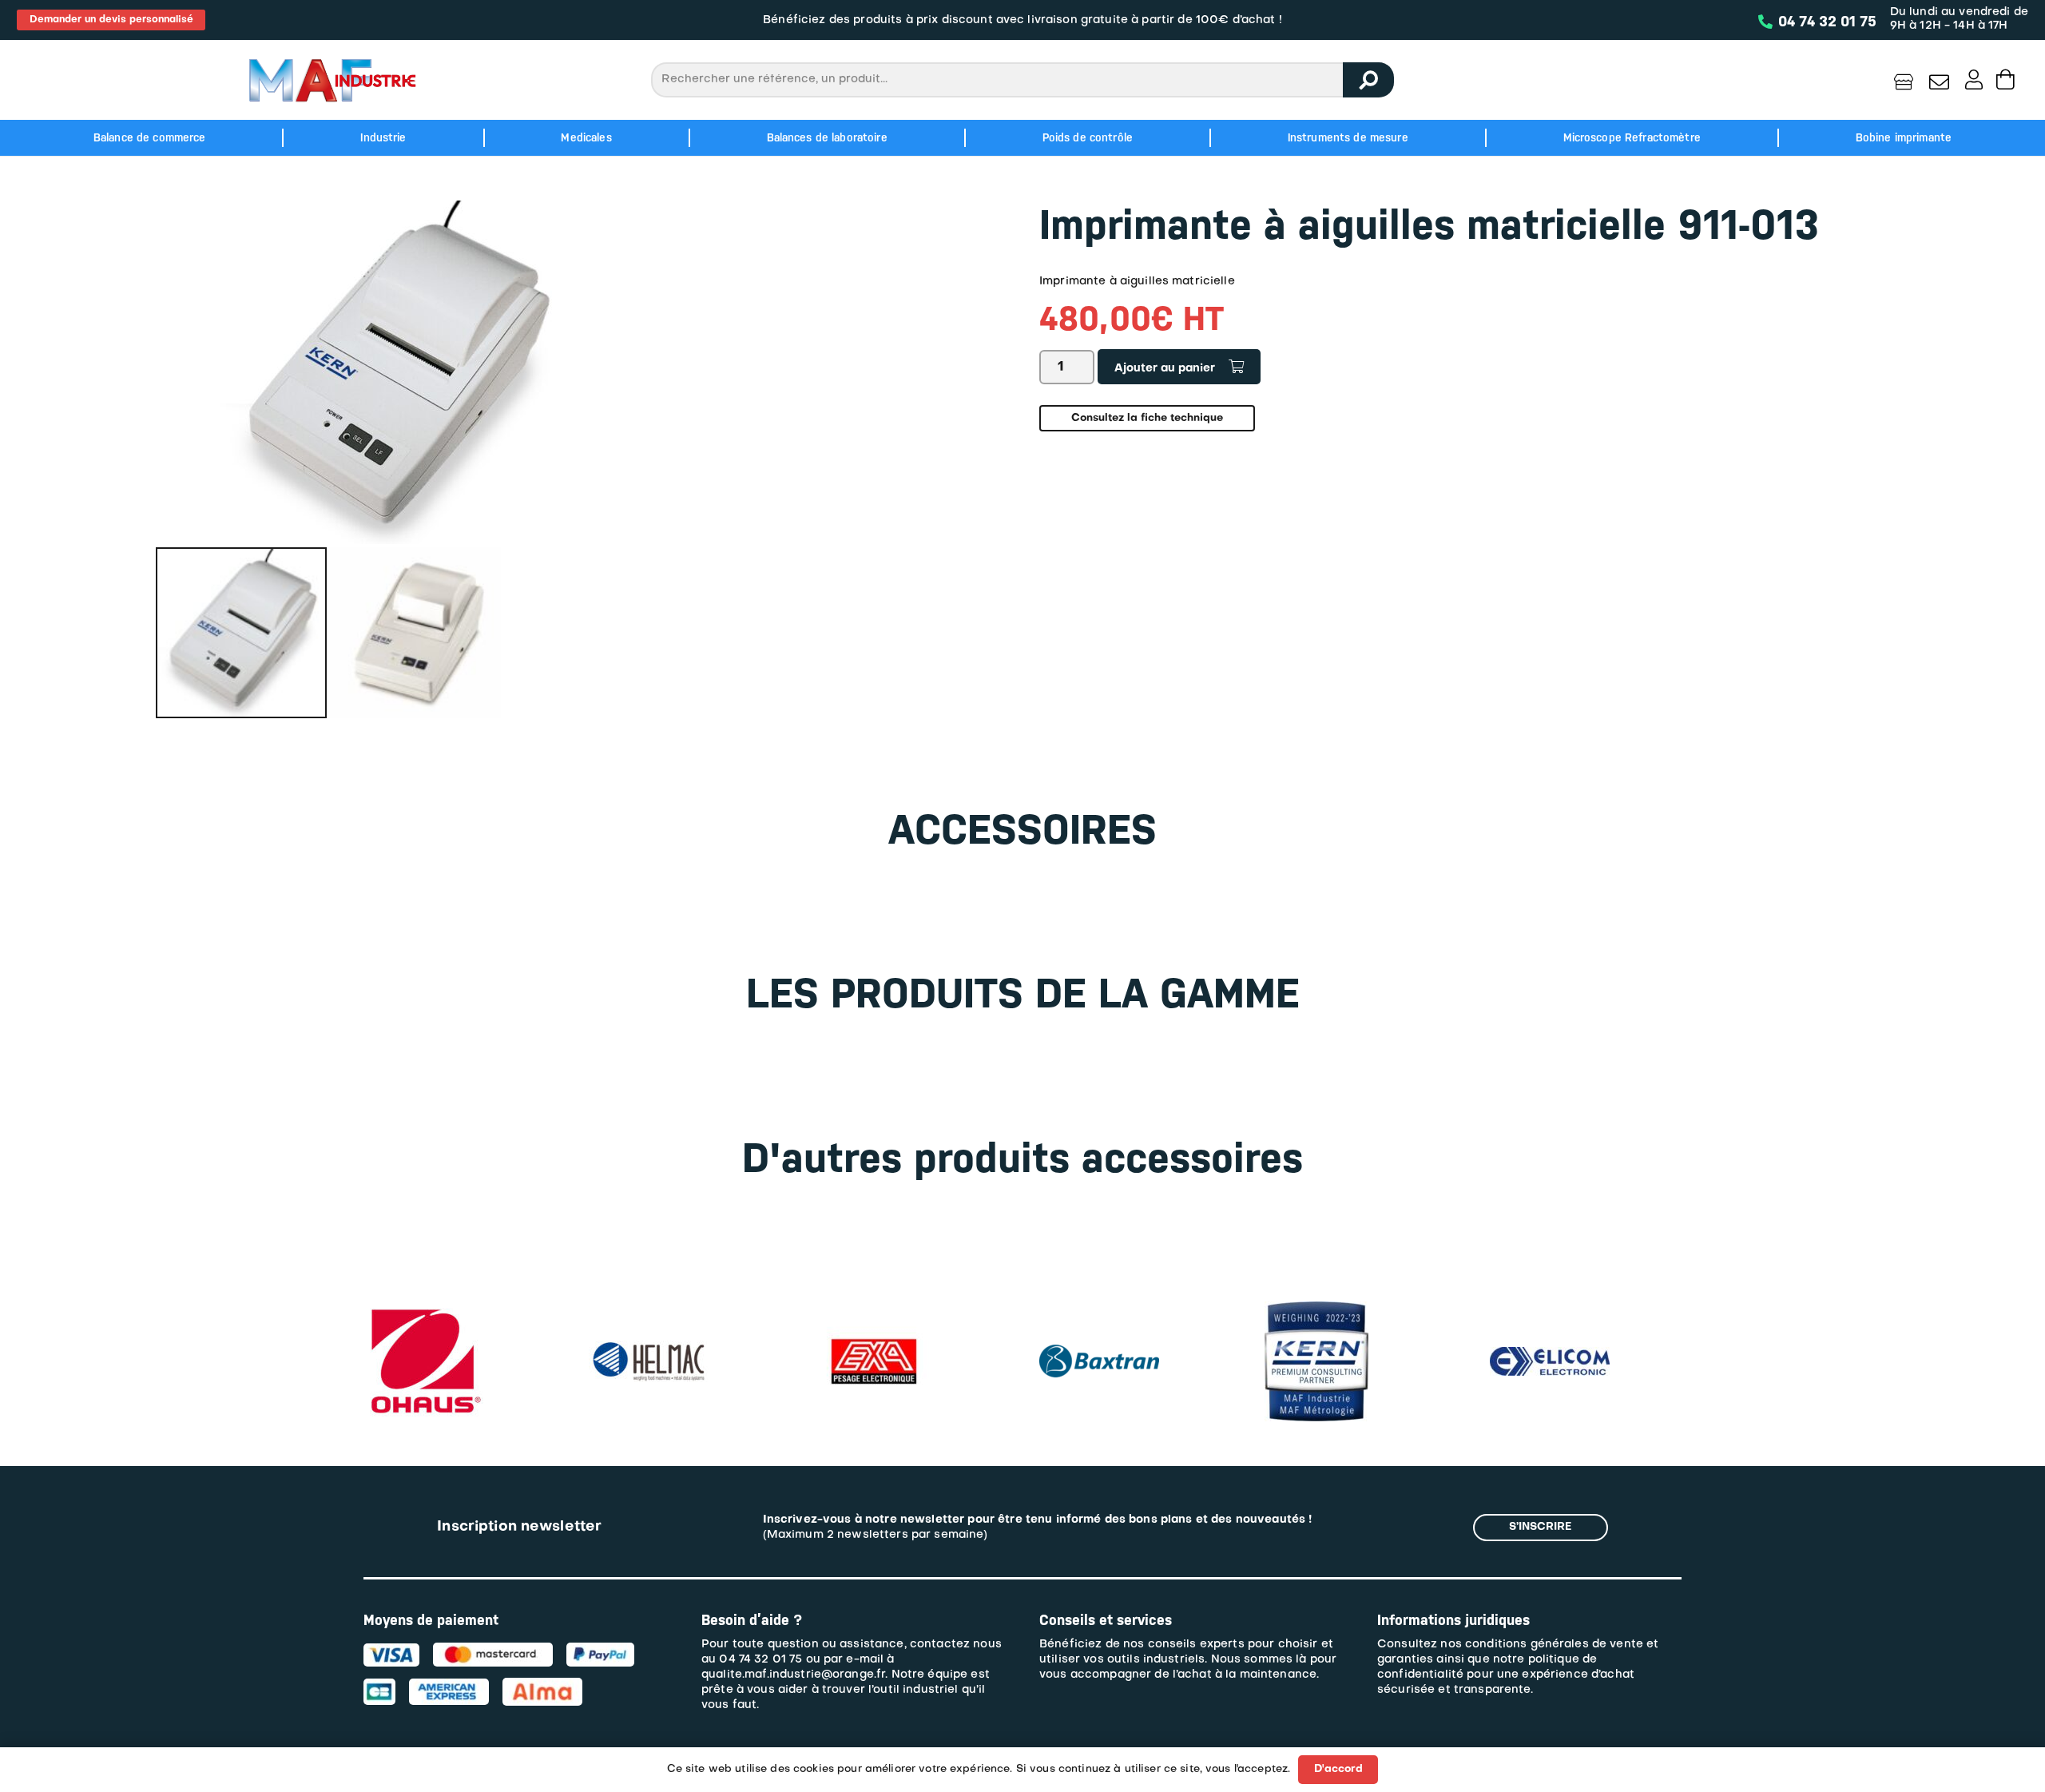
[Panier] (2005, 79)
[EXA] (649, 1309)
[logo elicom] (1324, 1355)
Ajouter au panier (1165, 369)
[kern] (1091, 1309)
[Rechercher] (1368, 80)
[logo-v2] (332, 80)
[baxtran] (874, 1339)
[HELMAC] (423, 1348)
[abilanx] (1542, 1309)
